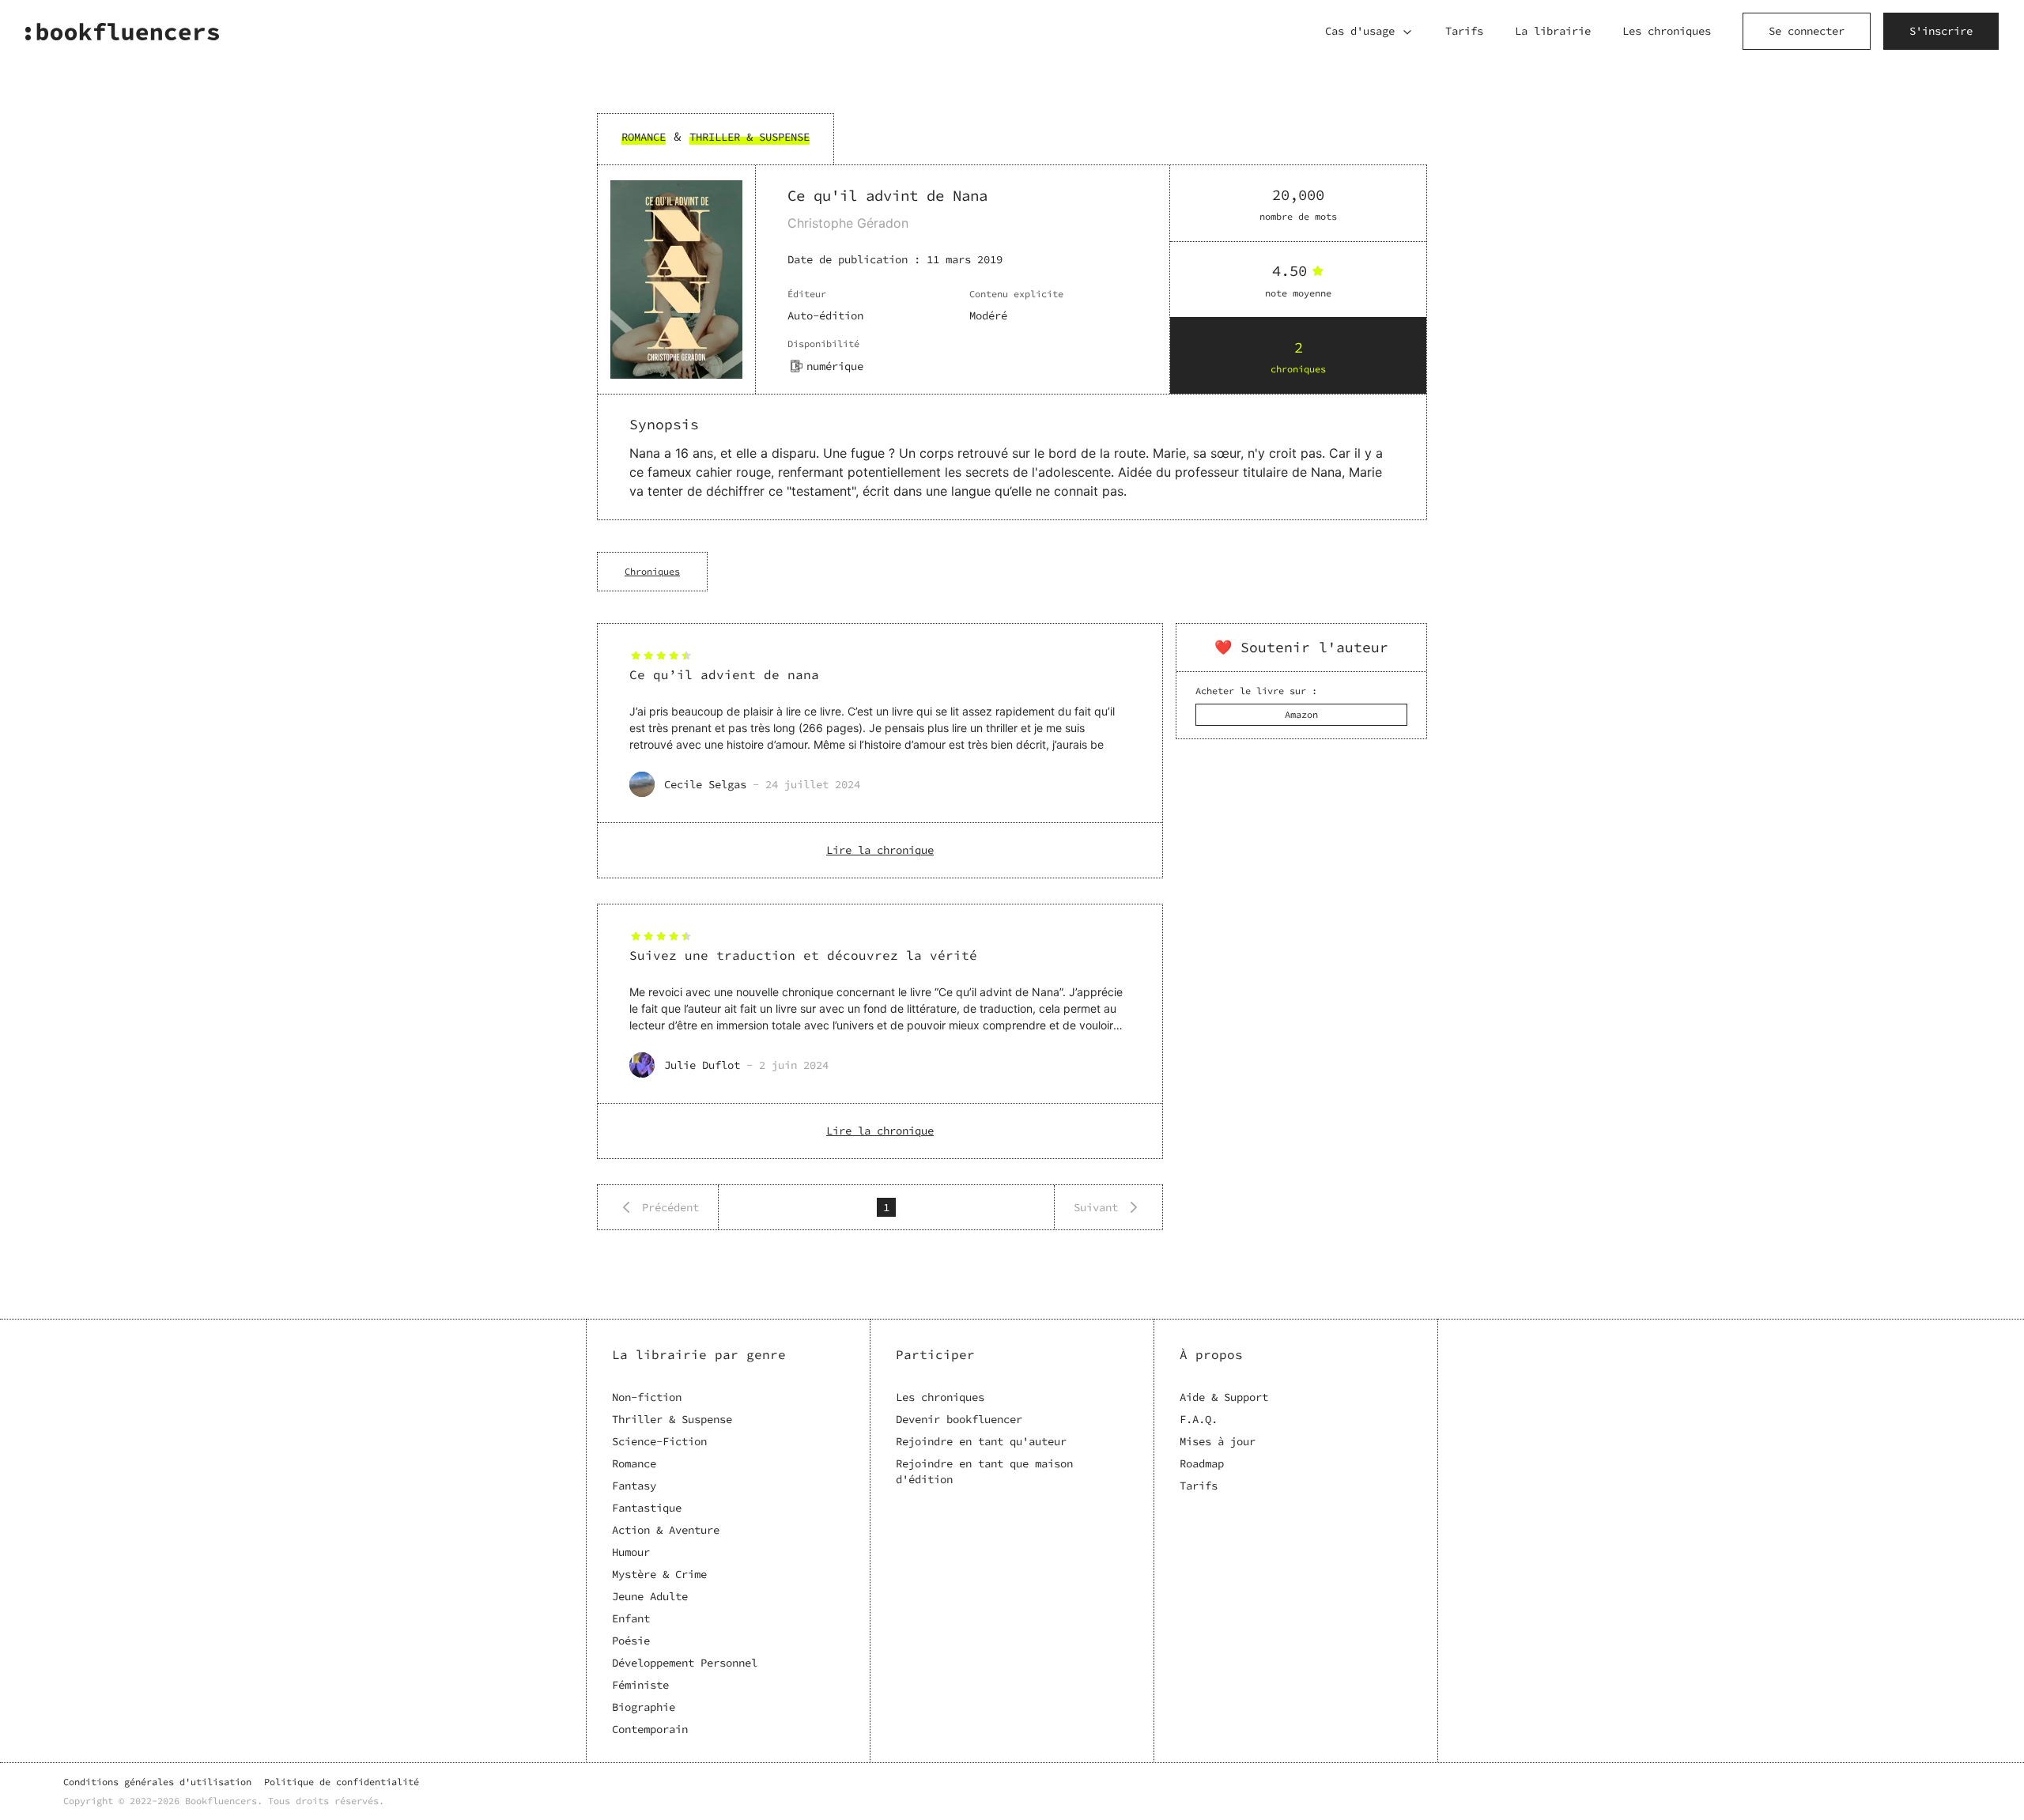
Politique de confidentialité (342, 1782)
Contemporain (650, 1729)
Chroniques (652, 571)
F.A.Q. (1199, 1419)
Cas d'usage (1360, 31)
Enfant (631, 1618)
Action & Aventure (666, 1530)
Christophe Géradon (848, 223)
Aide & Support (1224, 1397)
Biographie (644, 1707)
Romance (634, 1463)
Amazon (1301, 714)
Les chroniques (1667, 31)
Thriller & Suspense (672, 1419)
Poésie (631, 1641)
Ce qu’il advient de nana (724, 674)
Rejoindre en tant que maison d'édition (984, 1471)
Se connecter (1807, 31)
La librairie (1553, 31)
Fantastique (647, 1508)
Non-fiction (647, 1397)
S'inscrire (1941, 31)
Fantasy (634, 1486)
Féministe (640, 1685)
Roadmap (1202, 1463)
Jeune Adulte (650, 1596)
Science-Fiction (659, 1441)
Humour (631, 1552)
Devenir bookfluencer (959, 1419)
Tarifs (1464, 31)
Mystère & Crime (659, 1574)
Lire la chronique (880, 850)
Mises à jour (1218, 1441)
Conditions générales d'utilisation (157, 1782)
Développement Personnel (685, 1663)
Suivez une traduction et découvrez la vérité (803, 955)
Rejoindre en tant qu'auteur (981, 1441)
